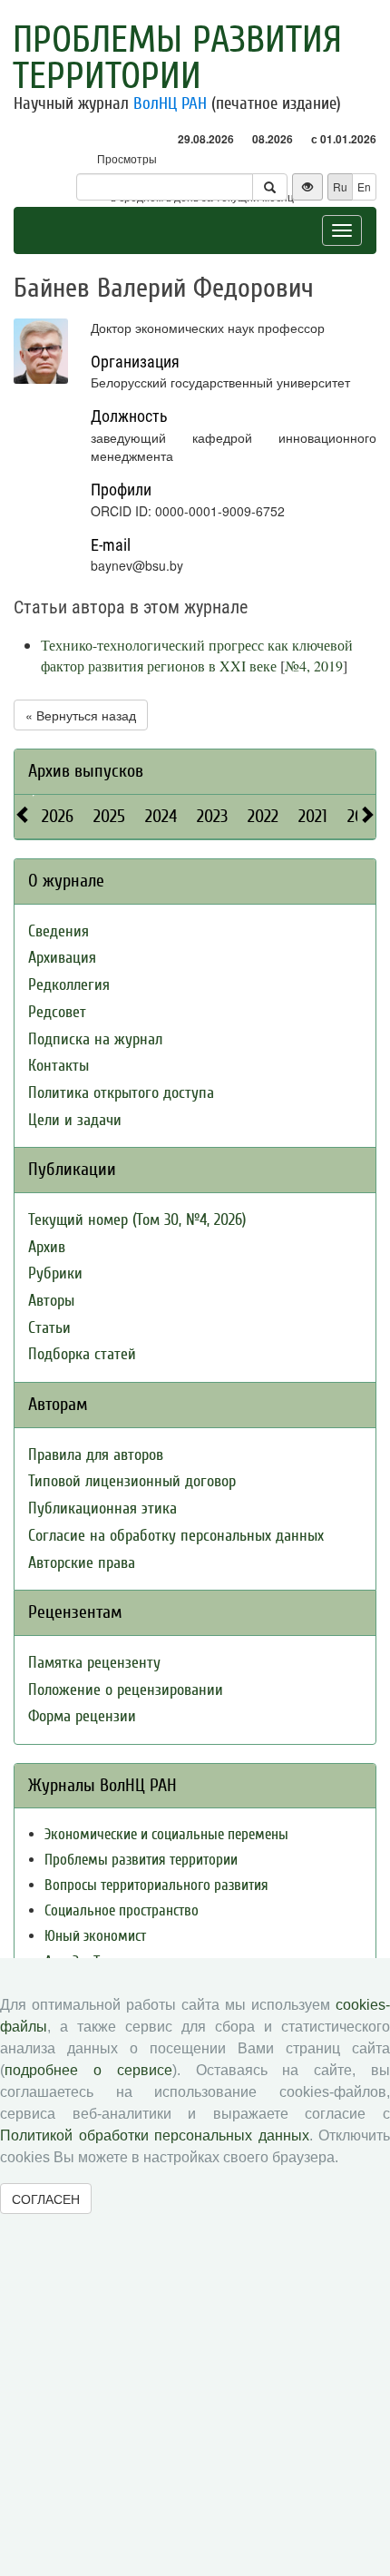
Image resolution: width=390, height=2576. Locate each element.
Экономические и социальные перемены (166, 1834)
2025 (109, 816)
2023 (212, 816)
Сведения (58, 931)
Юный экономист (95, 1936)
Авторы (51, 1301)
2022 (263, 816)
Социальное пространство (122, 1910)
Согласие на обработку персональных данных (176, 1536)
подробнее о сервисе (88, 2070)
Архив (47, 1247)
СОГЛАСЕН (46, 2199)
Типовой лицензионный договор (132, 1481)
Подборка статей (82, 1354)
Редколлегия (69, 985)
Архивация (62, 958)
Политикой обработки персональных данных (155, 2135)
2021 (313, 816)
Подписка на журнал (95, 1039)
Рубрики (55, 1273)
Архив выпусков (86, 771)
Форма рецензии (82, 1716)
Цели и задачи (75, 1120)
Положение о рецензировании (126, 1690)
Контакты (58, 1066)
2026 (58, 816)
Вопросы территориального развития (156, 1885)
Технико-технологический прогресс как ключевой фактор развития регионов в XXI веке (197, 655)
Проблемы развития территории (177, 58)
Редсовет (57, 1012)
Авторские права (82, 1563)
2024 (161, 816)
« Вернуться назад (81, 715)
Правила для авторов (96, 1455)
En (364, 186)
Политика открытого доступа (121, 1093)
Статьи (49, 1328)
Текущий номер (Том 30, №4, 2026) (137, 1220)
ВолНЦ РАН (170, 103)
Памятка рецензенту (94, 1663)
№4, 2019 (314, 666)
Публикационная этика (102, 1508)
